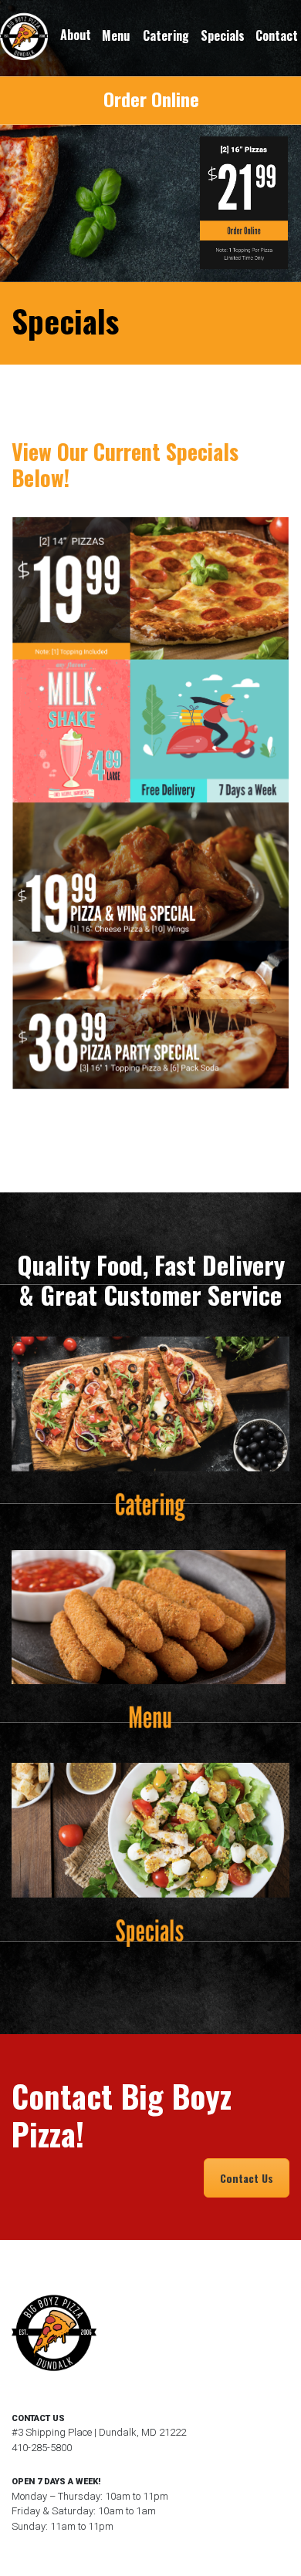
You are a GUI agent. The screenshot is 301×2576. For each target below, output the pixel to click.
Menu (116, 36)
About (76, 35)
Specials (223, 36)
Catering (166, 36)
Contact (277, 36)
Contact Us (247, 2178)
